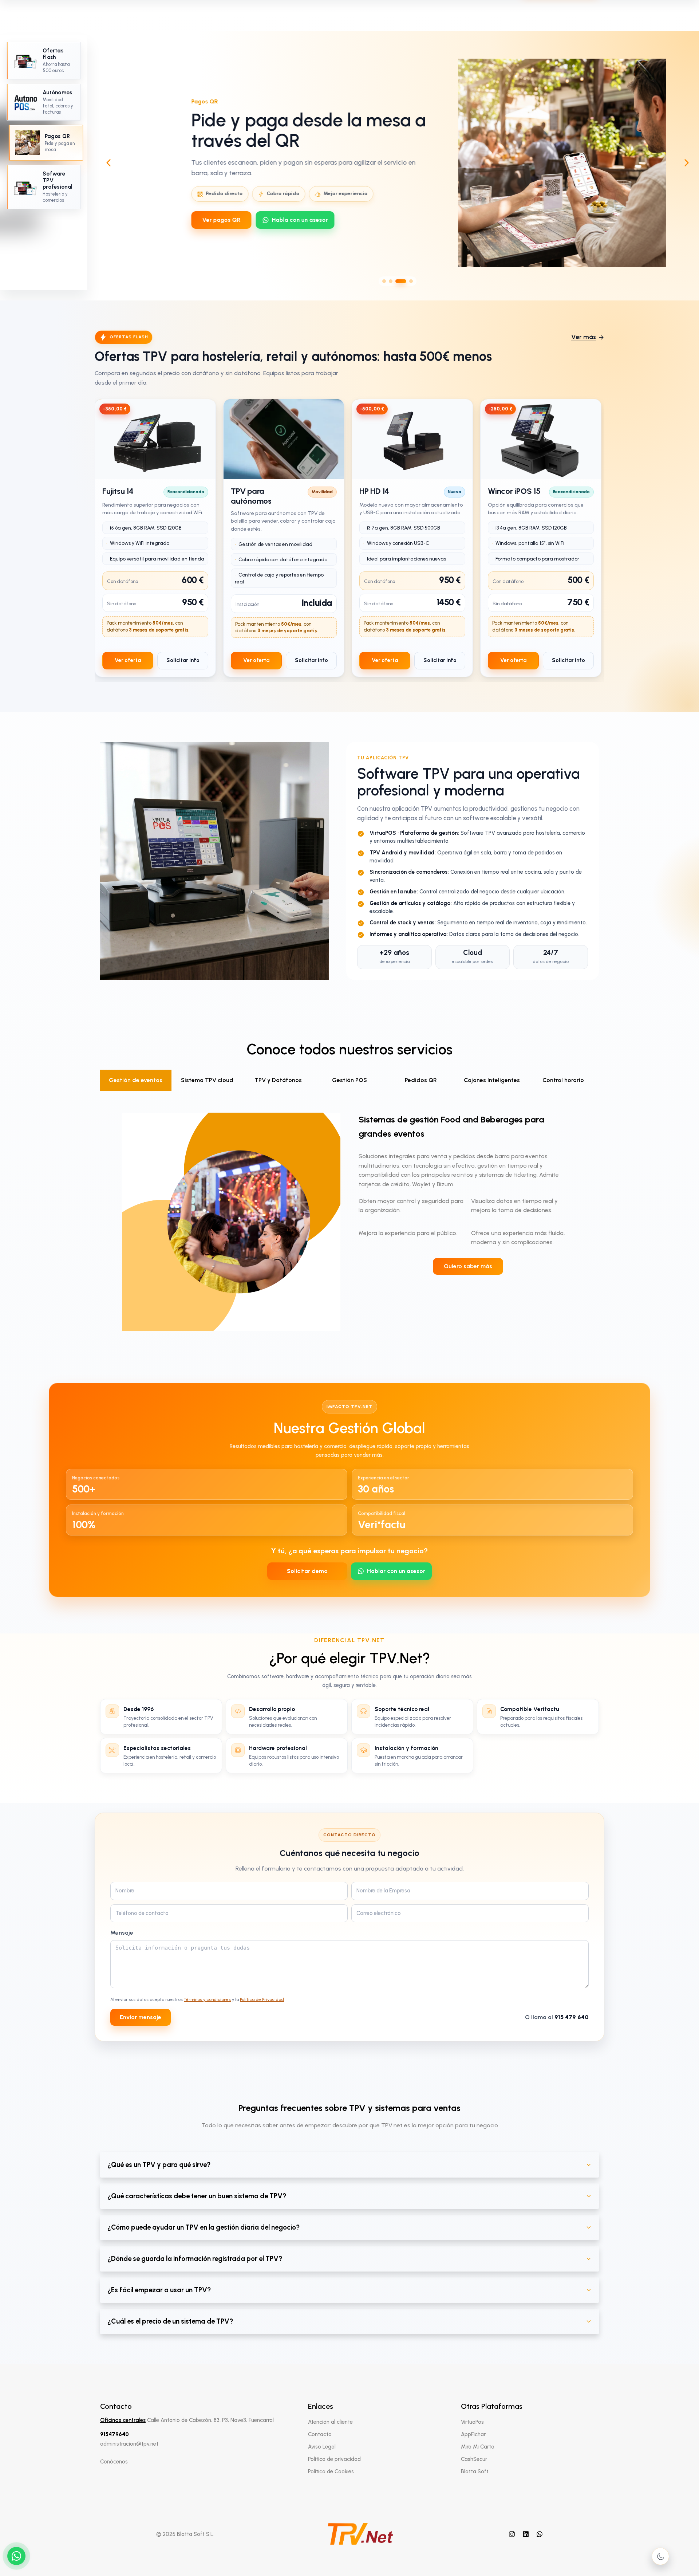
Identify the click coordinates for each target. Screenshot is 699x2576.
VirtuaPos (472, 2422)
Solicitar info (183, 660)
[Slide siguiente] (687, 163)
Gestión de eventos (136, 1080)
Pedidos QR (421, 1080)
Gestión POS (349, 1080)
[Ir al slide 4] (411, 281)
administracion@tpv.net (129, 2444)
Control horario (563, 1080)
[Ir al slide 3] (401, 281)
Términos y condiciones (207, 1999)
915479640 (114, 2434)
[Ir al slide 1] (384, 281)
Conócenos (114, 2462)
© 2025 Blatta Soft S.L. (185, 2534)
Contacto (320, 2434)
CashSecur (474, 2459)
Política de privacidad (334, 2459)
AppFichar (473, 2434)
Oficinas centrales (123, 2420)
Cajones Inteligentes (492, 1080)
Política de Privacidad (262, 1999)
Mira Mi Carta (478, 2447)
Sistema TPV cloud (207, 1080)
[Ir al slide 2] (391, 281)
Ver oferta (128, 660)
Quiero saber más (468, 1266)
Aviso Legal (322, 2447)
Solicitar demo (307, 1571)
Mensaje (122, 1933)
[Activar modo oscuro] (660, 2556)
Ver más (584, 337)
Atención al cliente (330, 2422)
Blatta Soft (475, 2471)
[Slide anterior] (108, 163)
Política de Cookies (331, 2471)
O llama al (557, 2017)
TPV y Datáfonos (278, 1080)
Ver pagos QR (190, 220)
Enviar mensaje (141, 2017)
